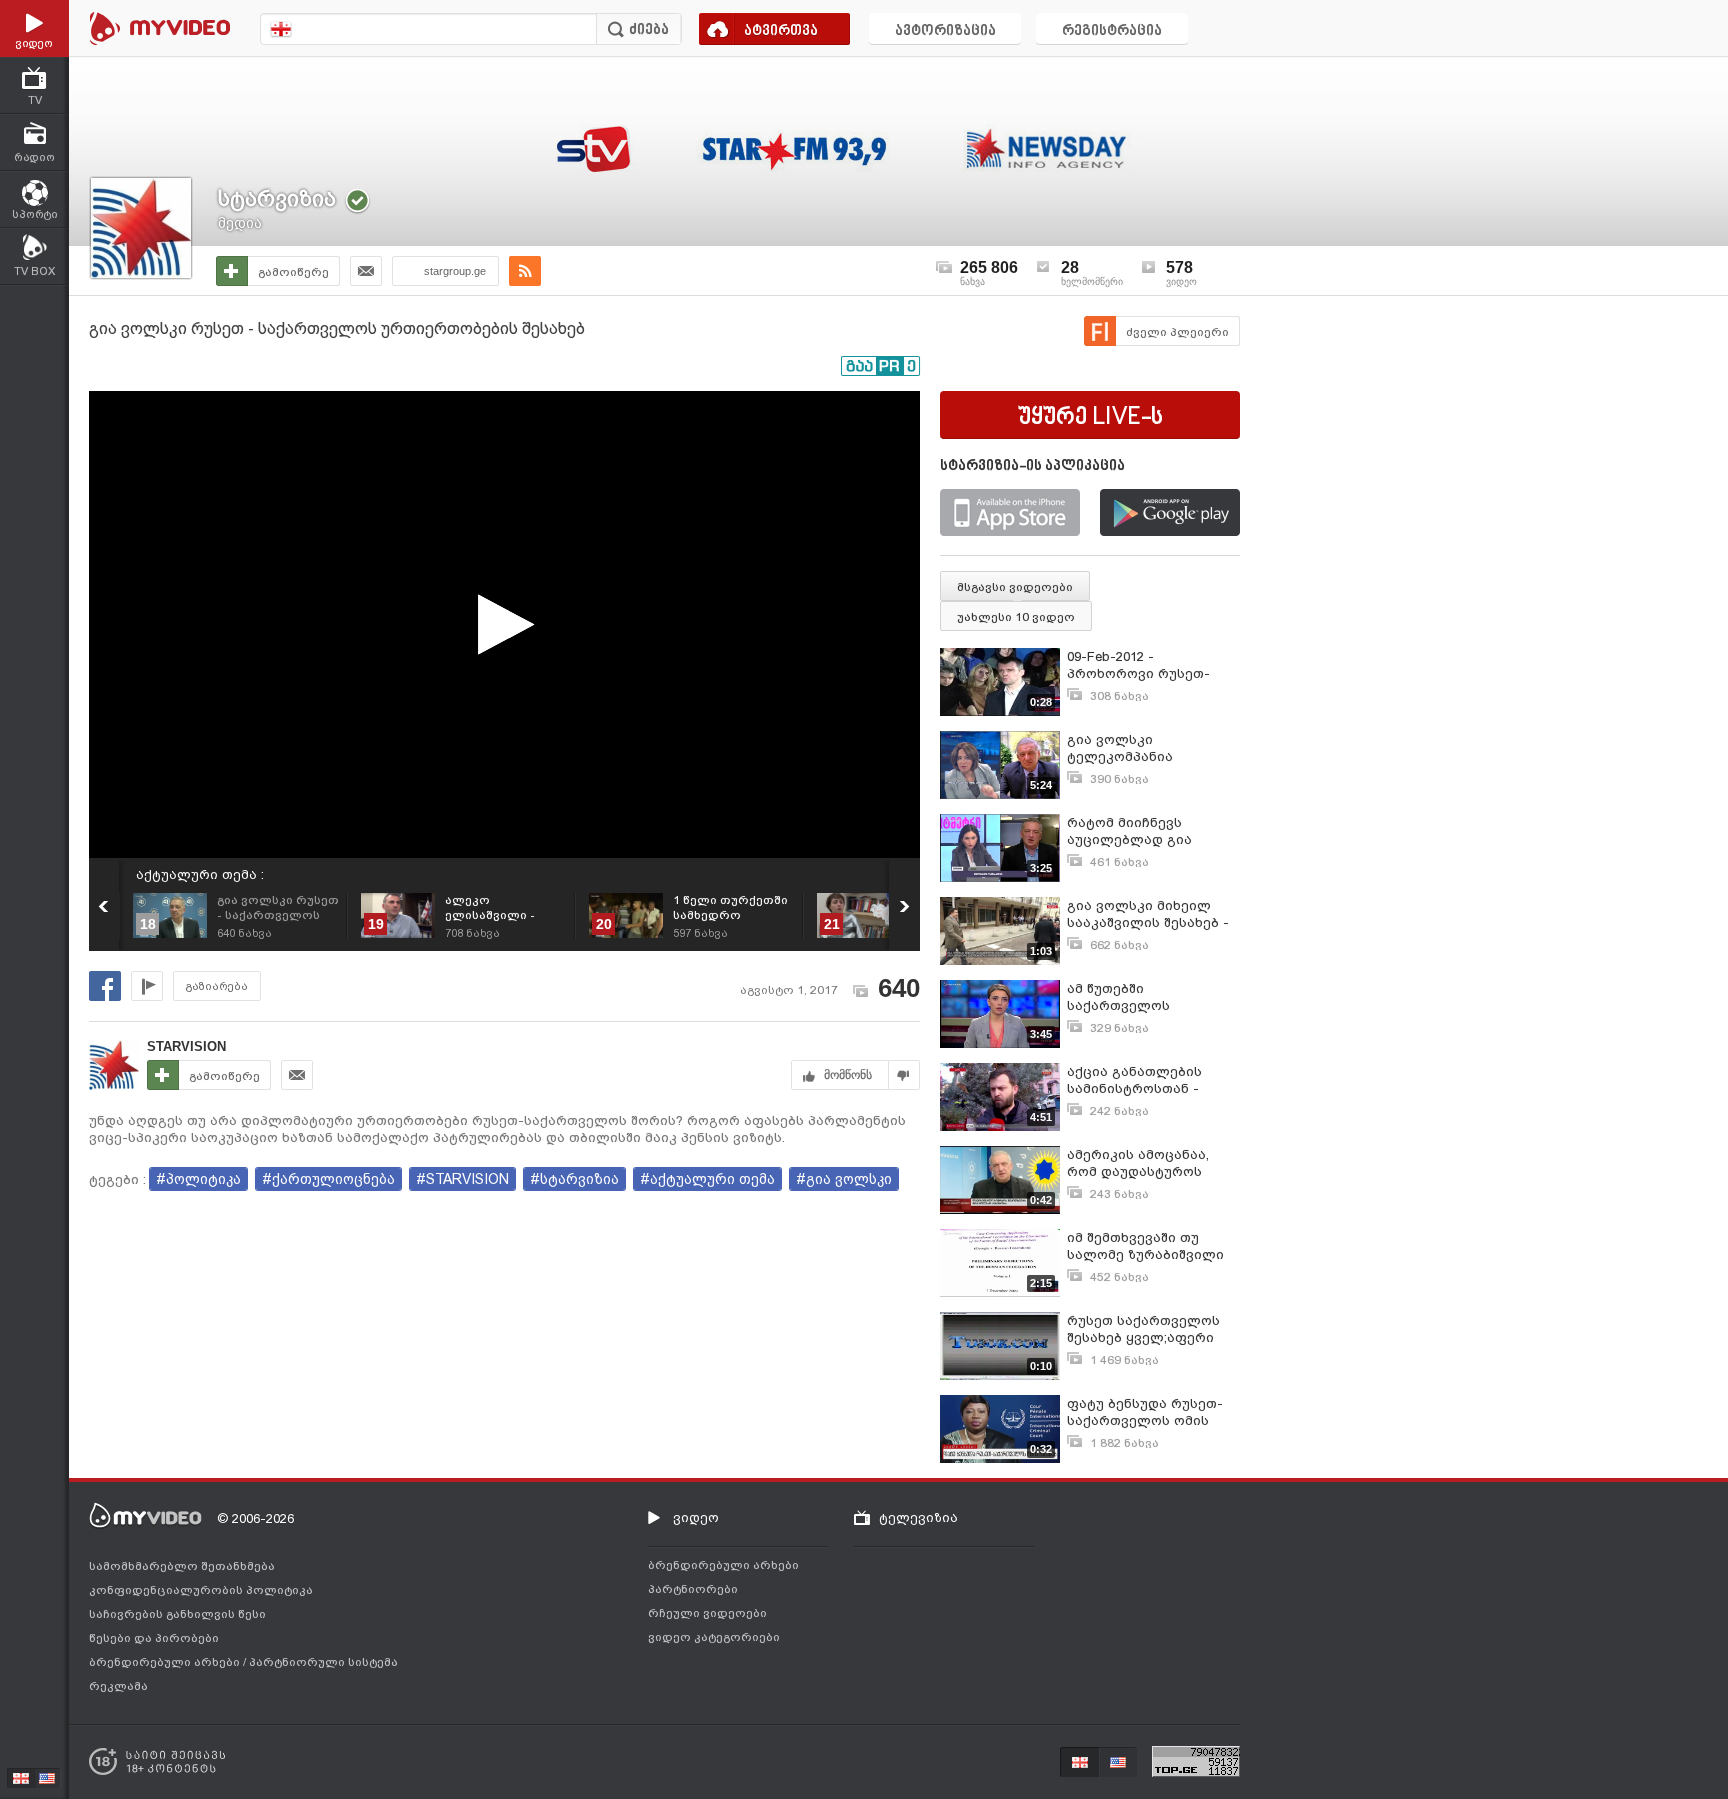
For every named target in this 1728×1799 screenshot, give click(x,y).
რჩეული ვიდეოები (707, 1613)
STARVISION (186, 1046)
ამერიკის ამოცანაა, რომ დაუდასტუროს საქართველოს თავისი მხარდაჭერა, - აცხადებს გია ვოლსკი (1146, 1163)
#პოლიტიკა (198, 1179)
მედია (240, 223)
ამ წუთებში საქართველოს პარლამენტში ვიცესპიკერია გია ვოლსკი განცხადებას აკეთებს (1144, 997)
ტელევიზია (918, 1517)
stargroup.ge (455, 271)
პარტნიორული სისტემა (323, 1662)
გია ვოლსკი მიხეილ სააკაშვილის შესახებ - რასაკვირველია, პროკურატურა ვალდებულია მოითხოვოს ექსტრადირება (1148, 914)
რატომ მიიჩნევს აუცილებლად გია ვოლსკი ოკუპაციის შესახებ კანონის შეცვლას (1135, 831)
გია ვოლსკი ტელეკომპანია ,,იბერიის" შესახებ (1131, 748)
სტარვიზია (277, 198)
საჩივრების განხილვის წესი (177, 1614)
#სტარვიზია (574, 1179)
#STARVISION (462, 1179)
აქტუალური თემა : (200, 874)
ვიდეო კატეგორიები (714, 1637)
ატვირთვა (781, 31)
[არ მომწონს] (904, 1075)
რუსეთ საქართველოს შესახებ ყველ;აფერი (1143, 1329)
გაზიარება (217, 986)
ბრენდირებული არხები (166, 1662)
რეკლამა (118, 1686)
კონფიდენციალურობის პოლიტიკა (201, 1590)
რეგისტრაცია (1112, 31)
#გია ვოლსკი (844, 1179)
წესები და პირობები (154, 1638)
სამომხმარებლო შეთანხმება (182, 1566)
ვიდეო (696, 1517)
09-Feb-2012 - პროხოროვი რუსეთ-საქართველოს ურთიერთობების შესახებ (1138, 665)
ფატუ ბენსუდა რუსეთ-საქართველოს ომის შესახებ (1145, 1412)
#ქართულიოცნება (328, 1179)
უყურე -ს (1090, 418)
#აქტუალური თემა (707, 1179)
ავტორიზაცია (945, 31)
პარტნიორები (693, 1589)
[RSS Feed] (525, 271)
